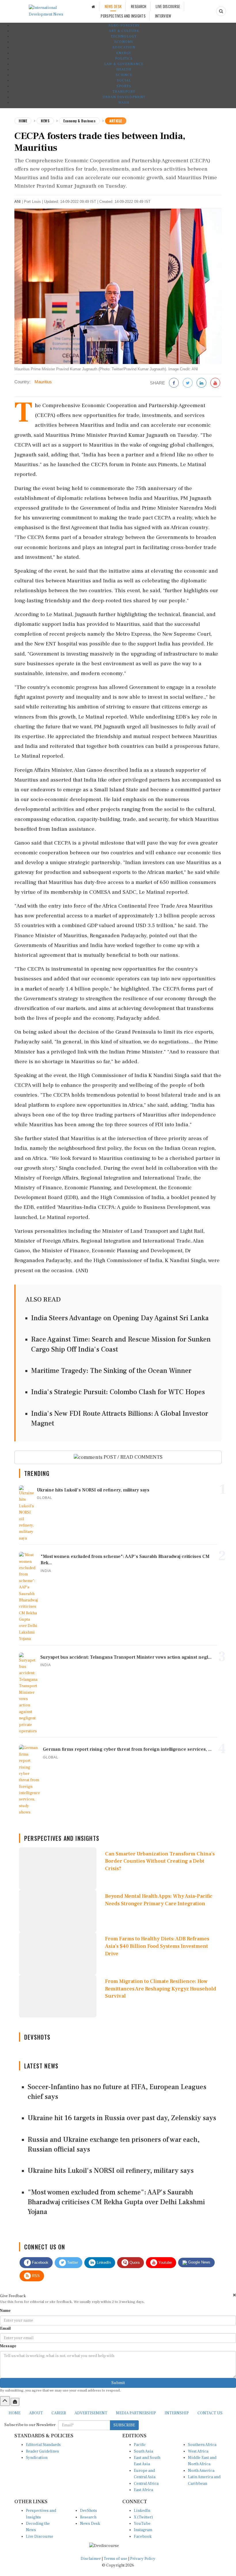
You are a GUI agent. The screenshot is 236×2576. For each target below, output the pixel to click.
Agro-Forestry (124, 25)
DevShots (88, 2511)
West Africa (198, 2451)
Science (124, 75)
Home (23, 121)
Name (5, 2311)
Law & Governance (124, 64)
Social (124, 80)
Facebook (40, 2262)
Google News (199, 2262)
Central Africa (146, 2484)
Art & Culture (124, 31)
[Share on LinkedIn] (201, 383)
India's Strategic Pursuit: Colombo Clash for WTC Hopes (118, 1392)
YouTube (142, 2524)
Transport (124, 92)
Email (5, 2329)
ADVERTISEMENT (91, 2413)
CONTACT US (210, 2413)
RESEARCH (139, 6)
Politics (124, 59)
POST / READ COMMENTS (133, 1457)
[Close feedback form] (234, 2295)
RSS (35, 2276)
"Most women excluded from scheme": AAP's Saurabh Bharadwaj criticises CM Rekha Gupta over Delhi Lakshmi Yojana (116, 2202)
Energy (124, 53)
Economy (124, 42)
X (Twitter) (143, 2517)
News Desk (90, 2524)
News (45, 121)
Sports (124, 86)
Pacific (140, 2445)
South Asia (143, 2451)
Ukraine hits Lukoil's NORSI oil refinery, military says (111, 2171)
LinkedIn (103, 2262)
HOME (15, 2413)
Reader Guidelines (42, 2451)
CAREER (59, 2413)
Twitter (72, 2262)
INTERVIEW (163, 16)
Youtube (164, 2262)
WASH (124, 103)
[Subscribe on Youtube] (215, 383)
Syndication (37, 2458)
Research (88, 2517)
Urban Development (124, 97)
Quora (134, 2262)
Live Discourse (40, 2537)
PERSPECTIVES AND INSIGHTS (123, 16)
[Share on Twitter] (188, 383)
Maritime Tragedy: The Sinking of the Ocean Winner (111, 1371)
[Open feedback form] (15, 2402)
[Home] (93, 6)
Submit (118, 2383)
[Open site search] (221, 11)
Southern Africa (202, 2445)
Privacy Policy (143, 2559)
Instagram (143, 2530)
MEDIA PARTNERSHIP (136, 2413)
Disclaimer (91, 2559)
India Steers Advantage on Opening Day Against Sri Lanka (120, 1318)
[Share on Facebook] (174, 383)
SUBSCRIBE (124, 2425)
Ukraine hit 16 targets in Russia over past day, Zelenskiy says (122, 2118)
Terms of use (116, 2559)
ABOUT (36, 2413)
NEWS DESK (113, 6)
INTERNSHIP (177, 2413)
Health (124, 69)
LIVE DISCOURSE (168, 6)
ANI (18, 202)
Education (124, 47)
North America (201, 2471)
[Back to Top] (5, 2401)
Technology (124, 36)
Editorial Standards (43, 2445)
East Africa (143, 2490)
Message (8, 2346)
